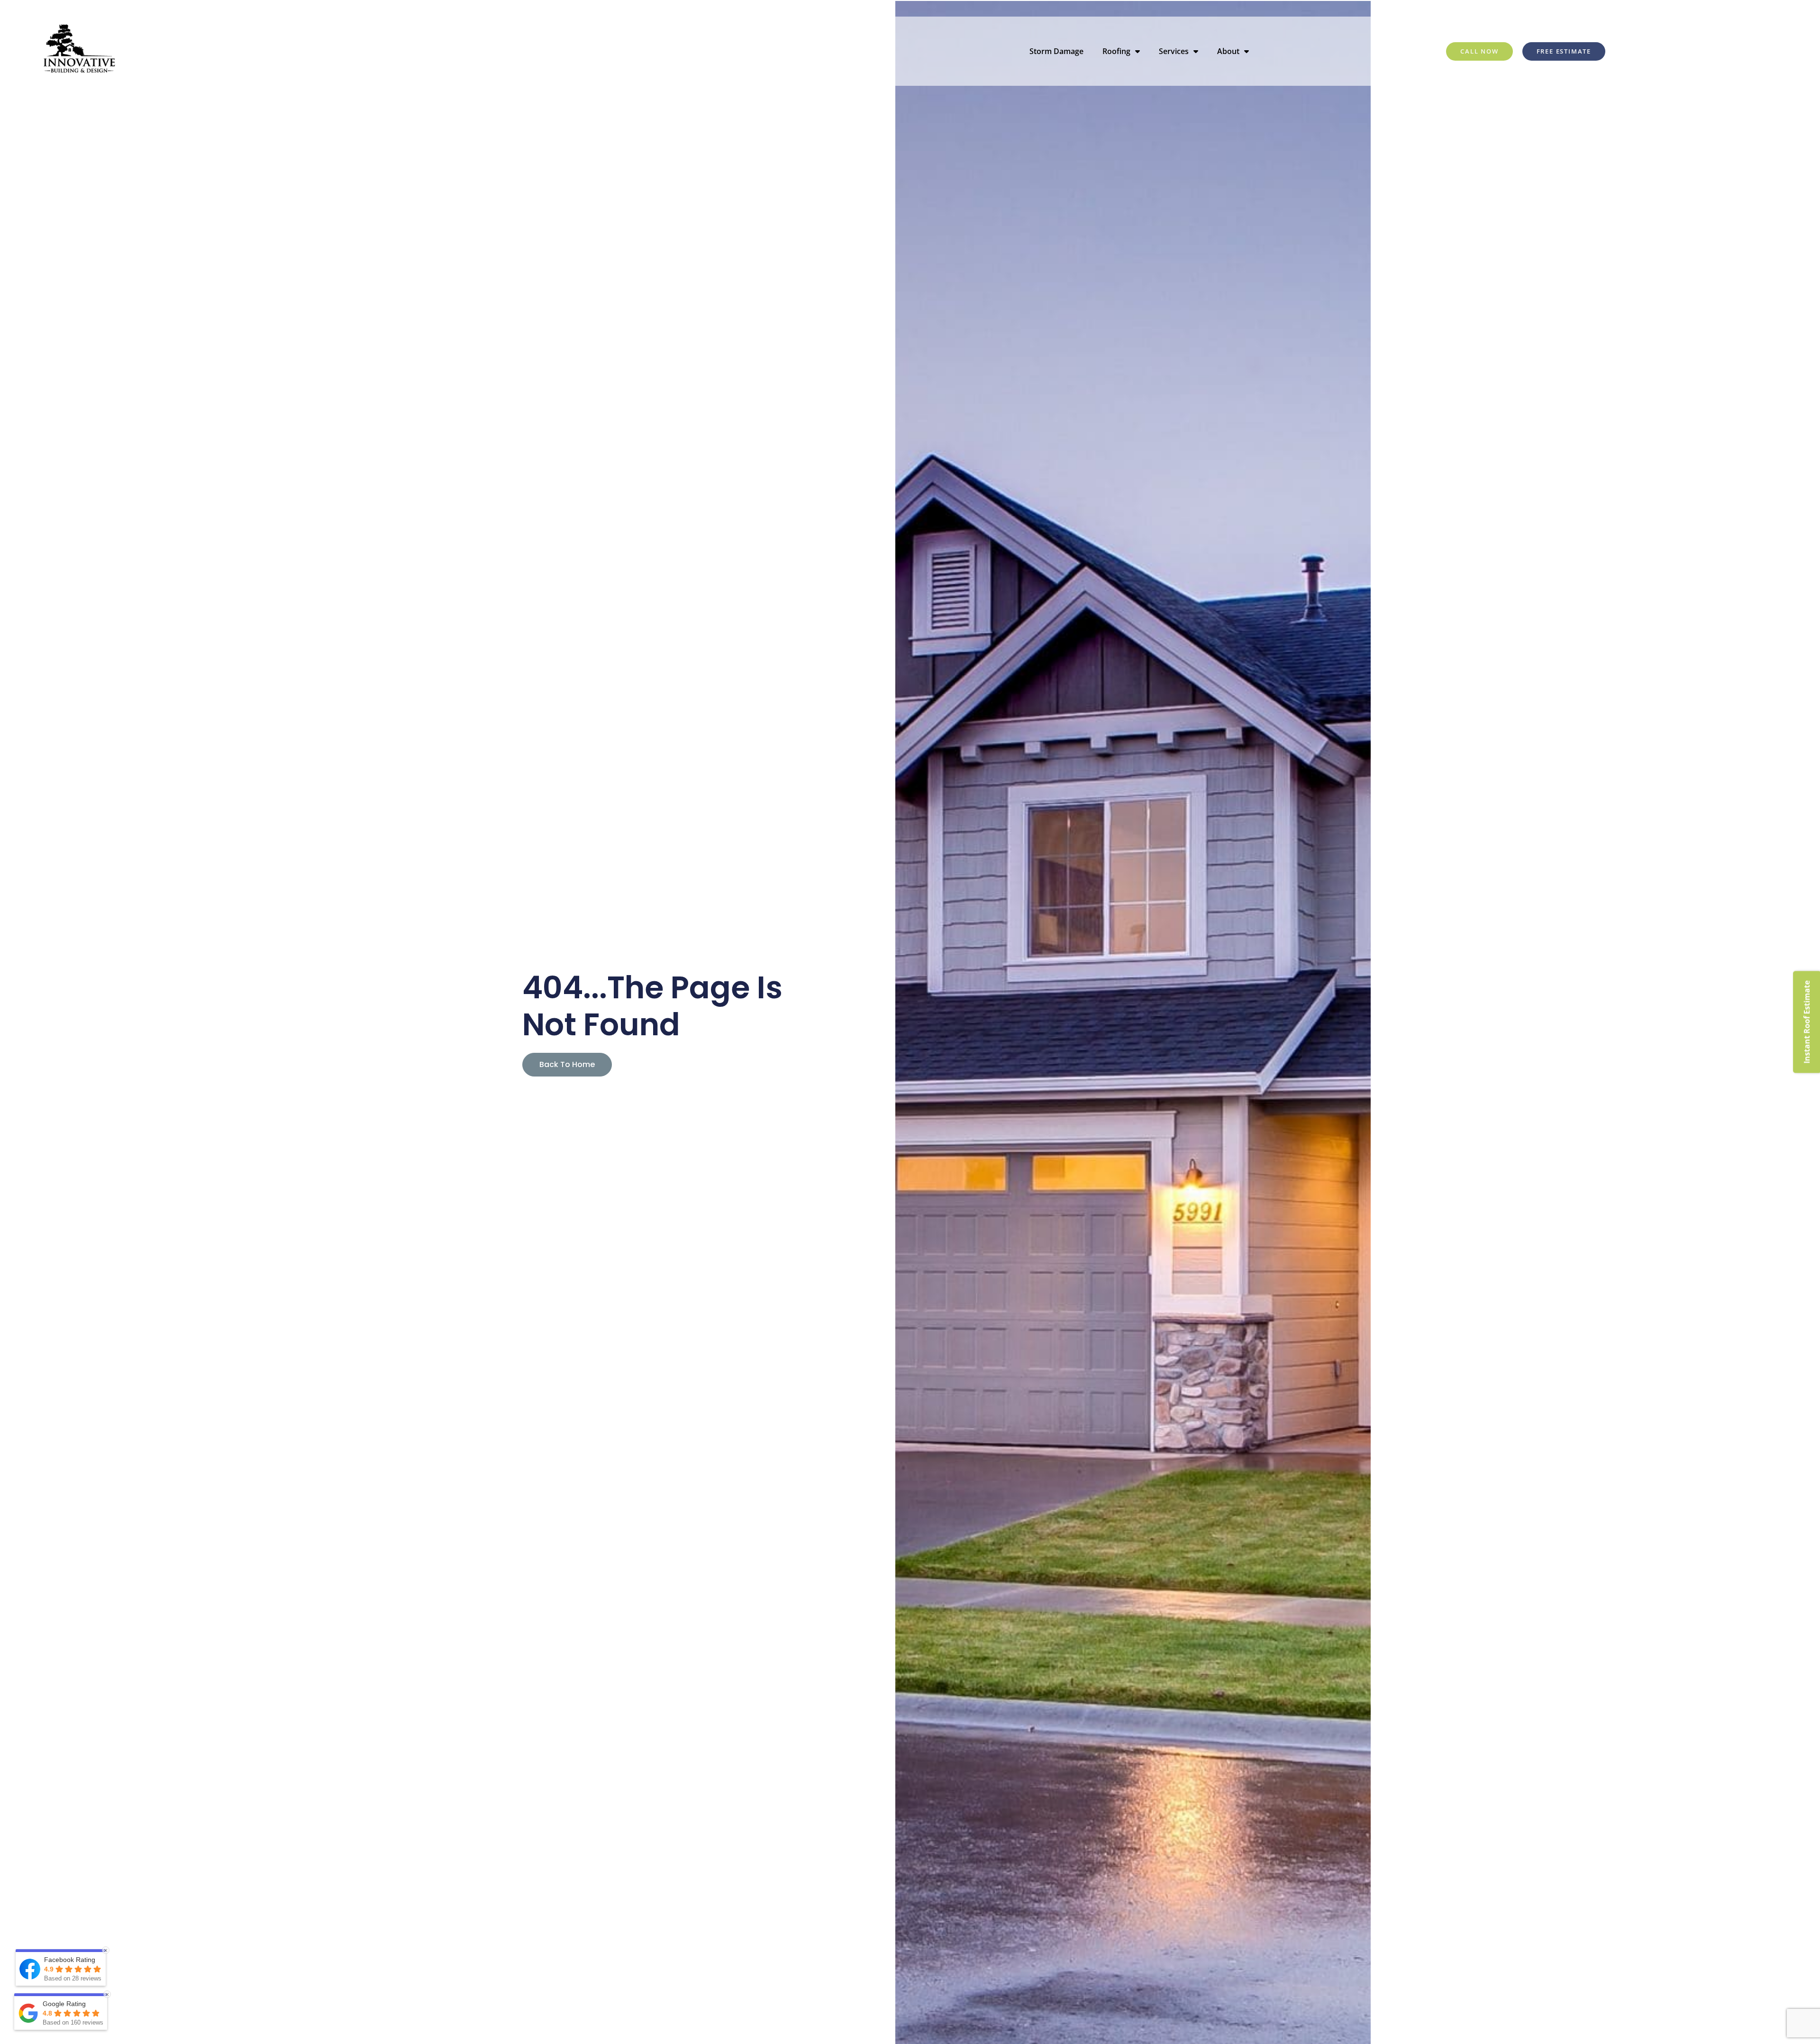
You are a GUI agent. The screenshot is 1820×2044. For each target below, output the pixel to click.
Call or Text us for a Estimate (1683, 8)
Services (1174, 51)
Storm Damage (1056, 51)
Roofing (1116, 51)
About (1228, 51)
